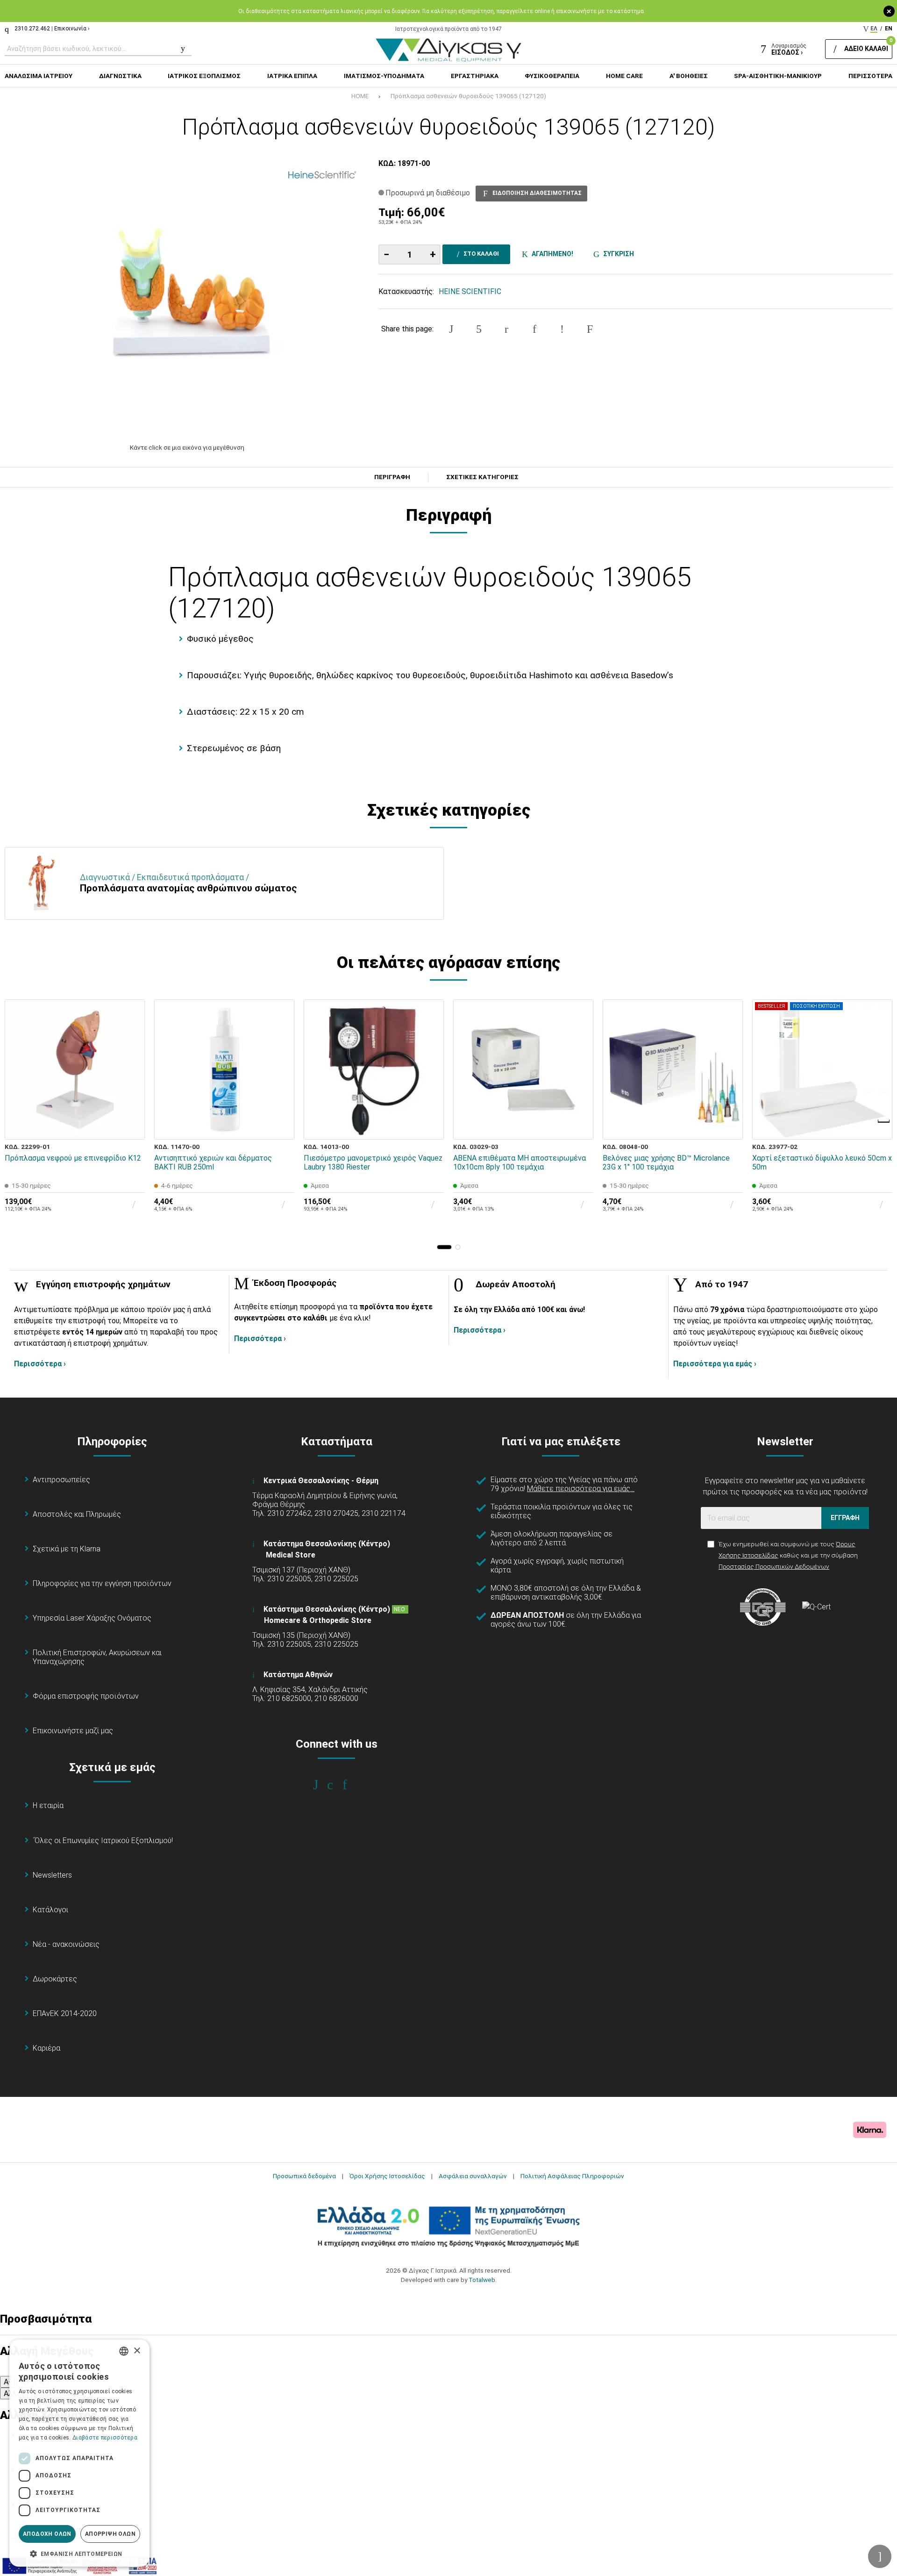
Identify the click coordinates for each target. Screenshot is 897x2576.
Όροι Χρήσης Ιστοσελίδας (387, 2176)
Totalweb (482, 2280)
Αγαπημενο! (551, 254)
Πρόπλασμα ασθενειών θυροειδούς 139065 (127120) (468, 96)
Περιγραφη (392, 477)
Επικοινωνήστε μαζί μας (73, 1731)
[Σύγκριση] (131, 1126)
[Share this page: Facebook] (451, 329)
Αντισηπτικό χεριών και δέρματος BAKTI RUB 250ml (213, 1162)
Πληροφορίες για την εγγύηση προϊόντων (102, 1583)
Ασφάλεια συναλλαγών (473, 2176)
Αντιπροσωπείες (61, 1480)
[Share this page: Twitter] (479, 329)
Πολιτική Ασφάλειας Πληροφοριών (572, 2176)
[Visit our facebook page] (322, 1785)
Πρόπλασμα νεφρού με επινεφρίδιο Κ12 (73, 1158)
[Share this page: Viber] (562, 329)
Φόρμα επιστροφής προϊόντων (86, 1696)
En (889, 29)
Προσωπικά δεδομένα (304, 2176)
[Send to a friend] (590, 329)
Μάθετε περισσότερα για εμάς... (581, 1489)
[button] (444, 1247)
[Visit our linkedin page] (351, 1785)
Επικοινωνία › (72, 29)
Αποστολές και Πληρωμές (77, 1514)
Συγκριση (617, 254)
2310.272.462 (32, 29)
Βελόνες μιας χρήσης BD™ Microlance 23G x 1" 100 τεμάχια (666, 1162)
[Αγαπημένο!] (131, 1105)
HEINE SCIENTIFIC (470, 291)
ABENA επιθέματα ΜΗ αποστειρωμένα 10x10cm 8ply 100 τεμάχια (520, 1162)
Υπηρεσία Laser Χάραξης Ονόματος (92, 1618)
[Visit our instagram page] (337, 1785)
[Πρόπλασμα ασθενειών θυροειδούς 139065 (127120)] (187, 296)
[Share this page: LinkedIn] (534, 329)
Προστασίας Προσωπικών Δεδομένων (774, 1566)
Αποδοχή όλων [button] (47, 2534)
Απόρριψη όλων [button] (110, 2534)
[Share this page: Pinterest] (506, 329)
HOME (360, 96)
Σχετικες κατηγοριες (482, 477)
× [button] (137, 2351)
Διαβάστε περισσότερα (105, 2438)
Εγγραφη (845, 1518)
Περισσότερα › (40, 1364)
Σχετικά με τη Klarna (67, 1549)
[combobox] (124, 2351)
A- (7, 2382)
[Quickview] (131, 1083)
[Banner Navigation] (884, 1121)
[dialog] (79, 2453)
